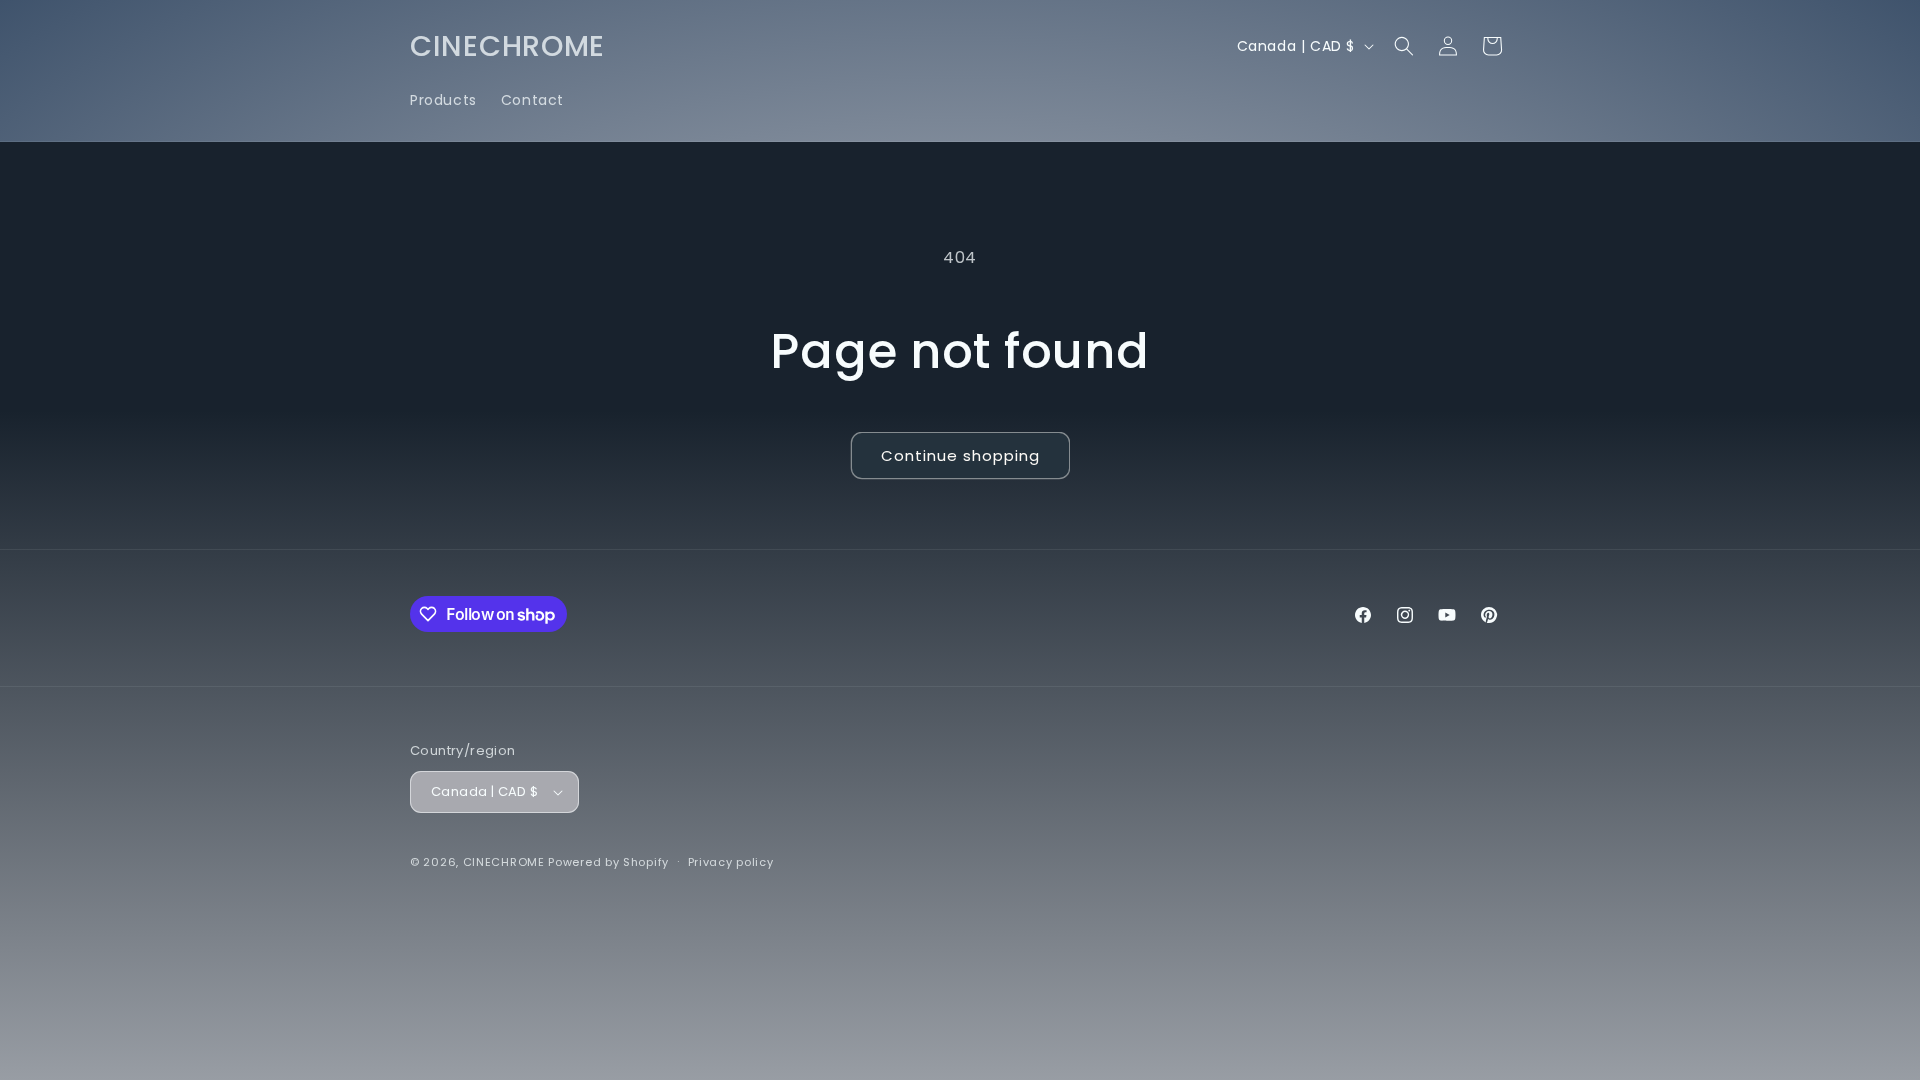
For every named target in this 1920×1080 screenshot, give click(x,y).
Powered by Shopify (608, 862)
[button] (1404, 46)
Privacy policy (731, 862)
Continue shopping (960, 455)
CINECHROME (504, 862)
